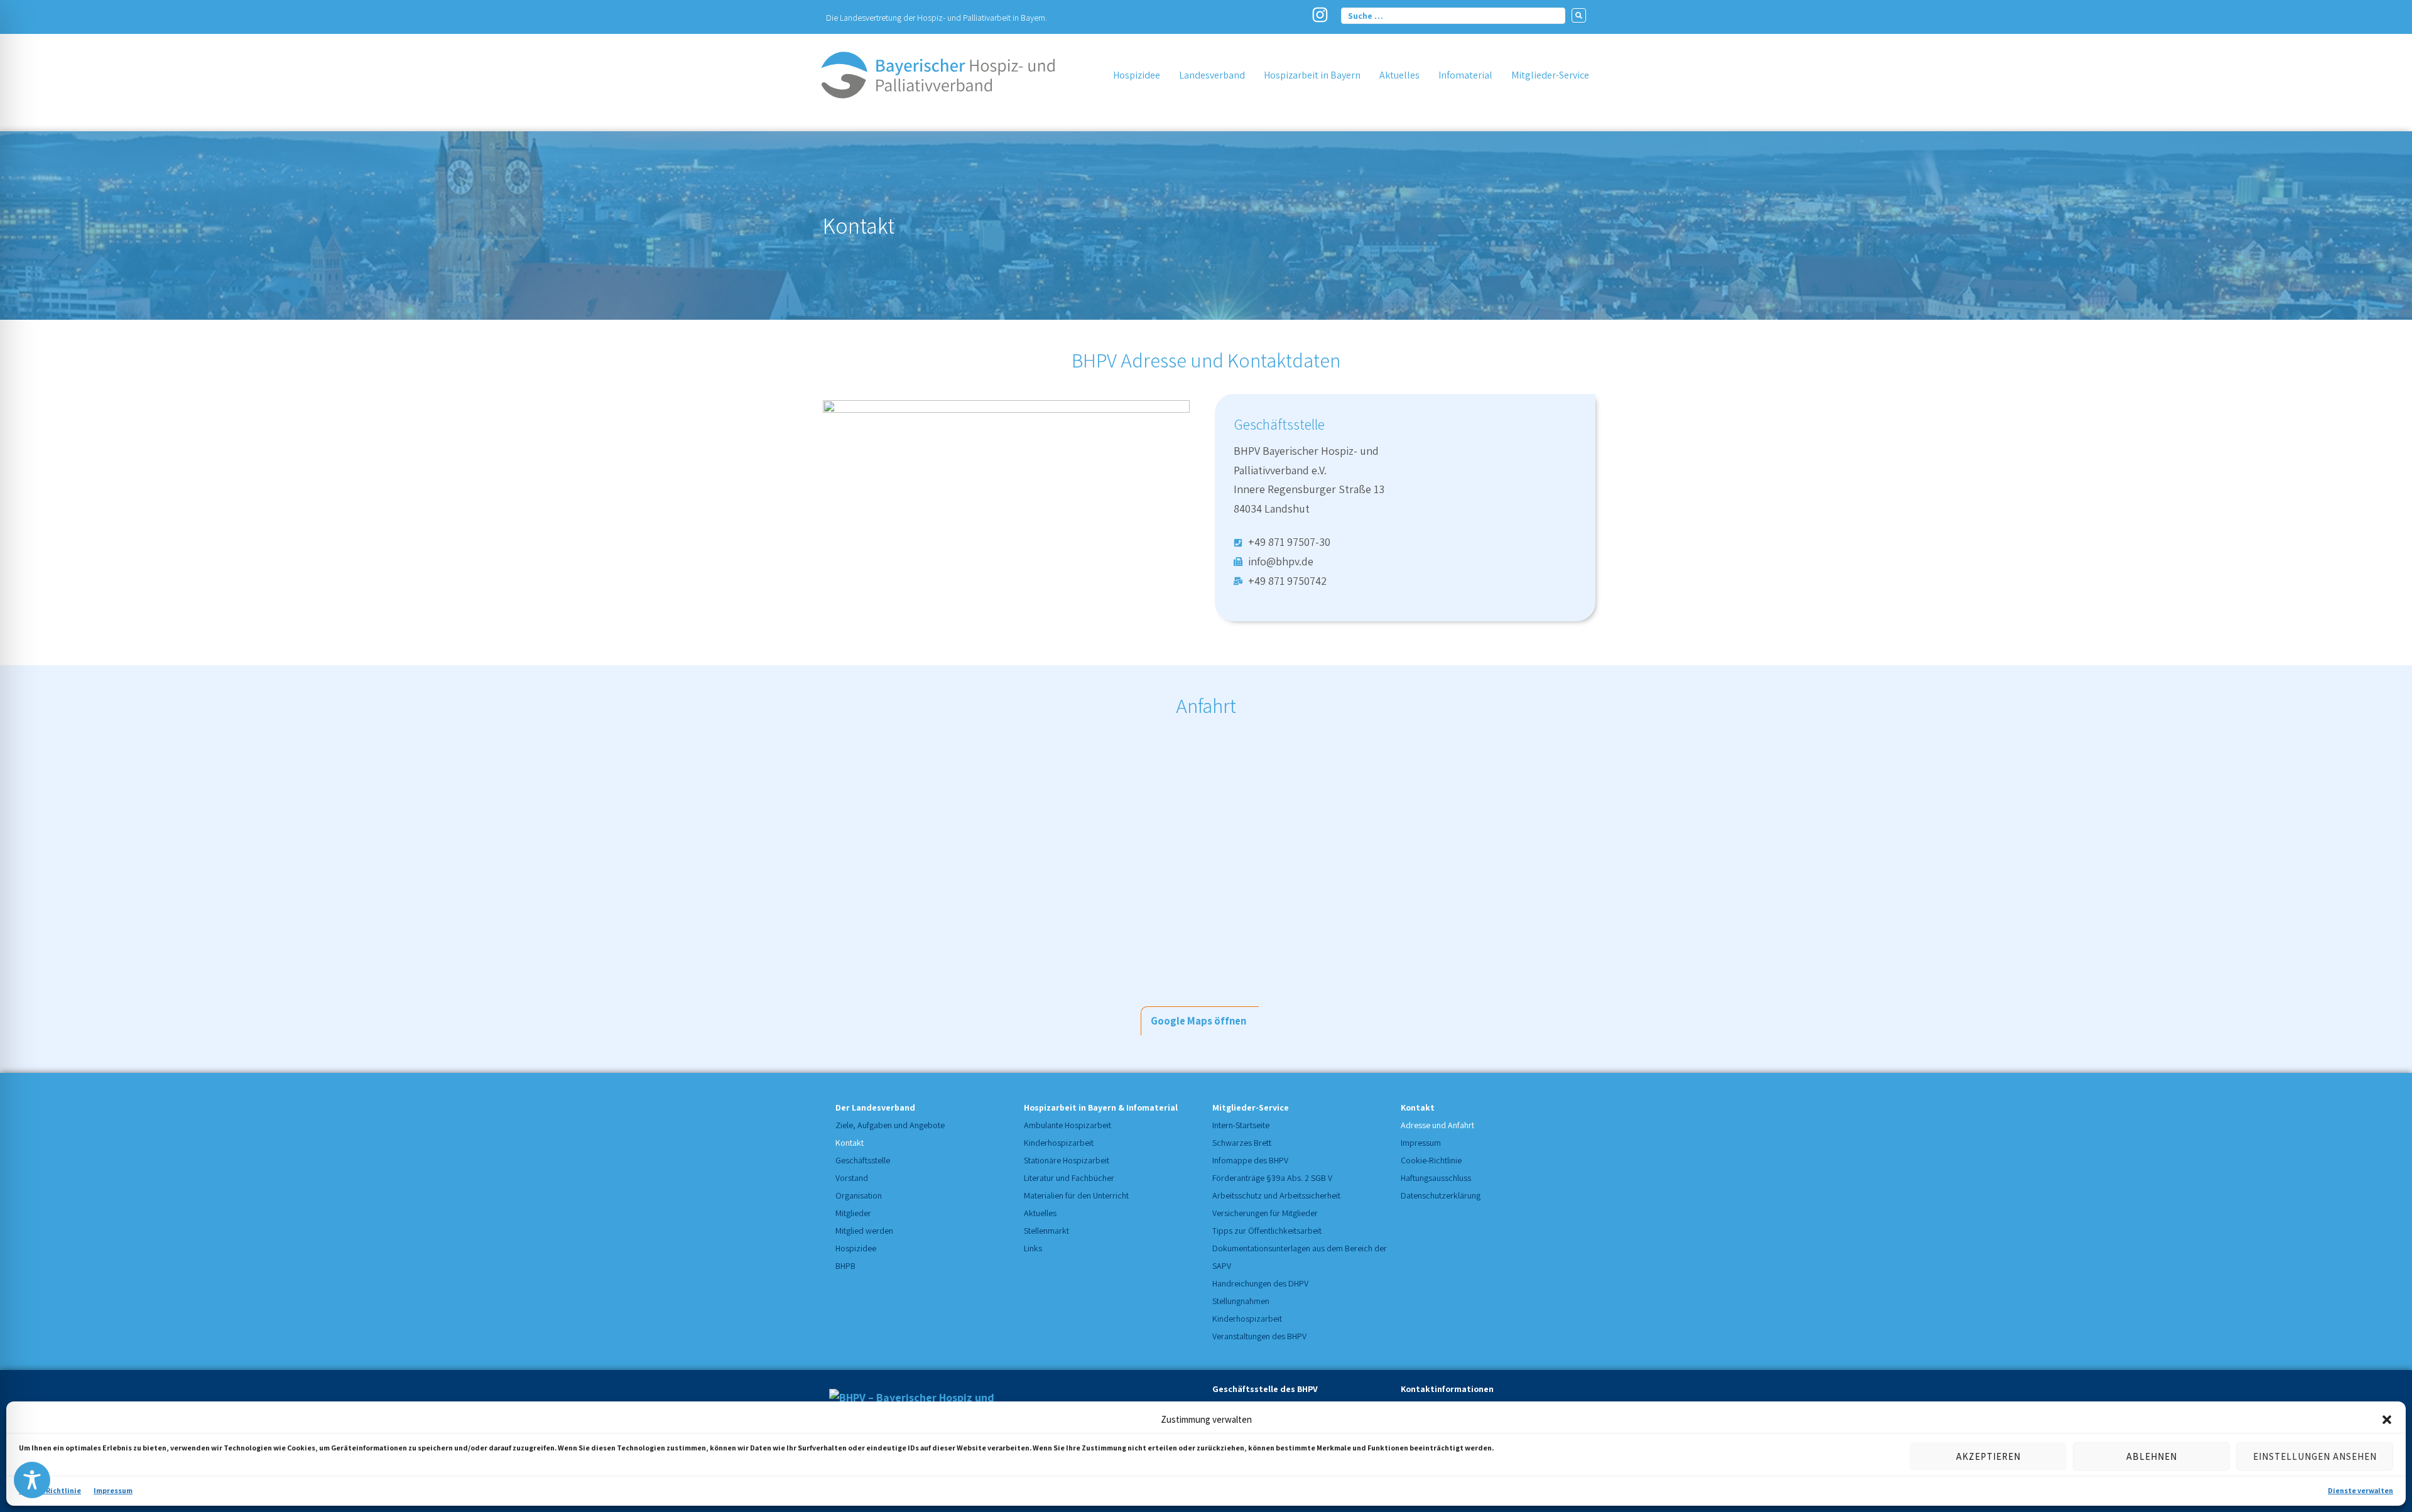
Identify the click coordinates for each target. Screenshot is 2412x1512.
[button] (2387, 1420)
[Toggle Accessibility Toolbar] (32, 1480)
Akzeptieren (1988, 1456)
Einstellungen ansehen (2315, 1456)
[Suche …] (1453, 15)
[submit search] (1579, 15)
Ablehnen (2152, 1456)
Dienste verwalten (2360, 1490)
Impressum (113, 1490)
